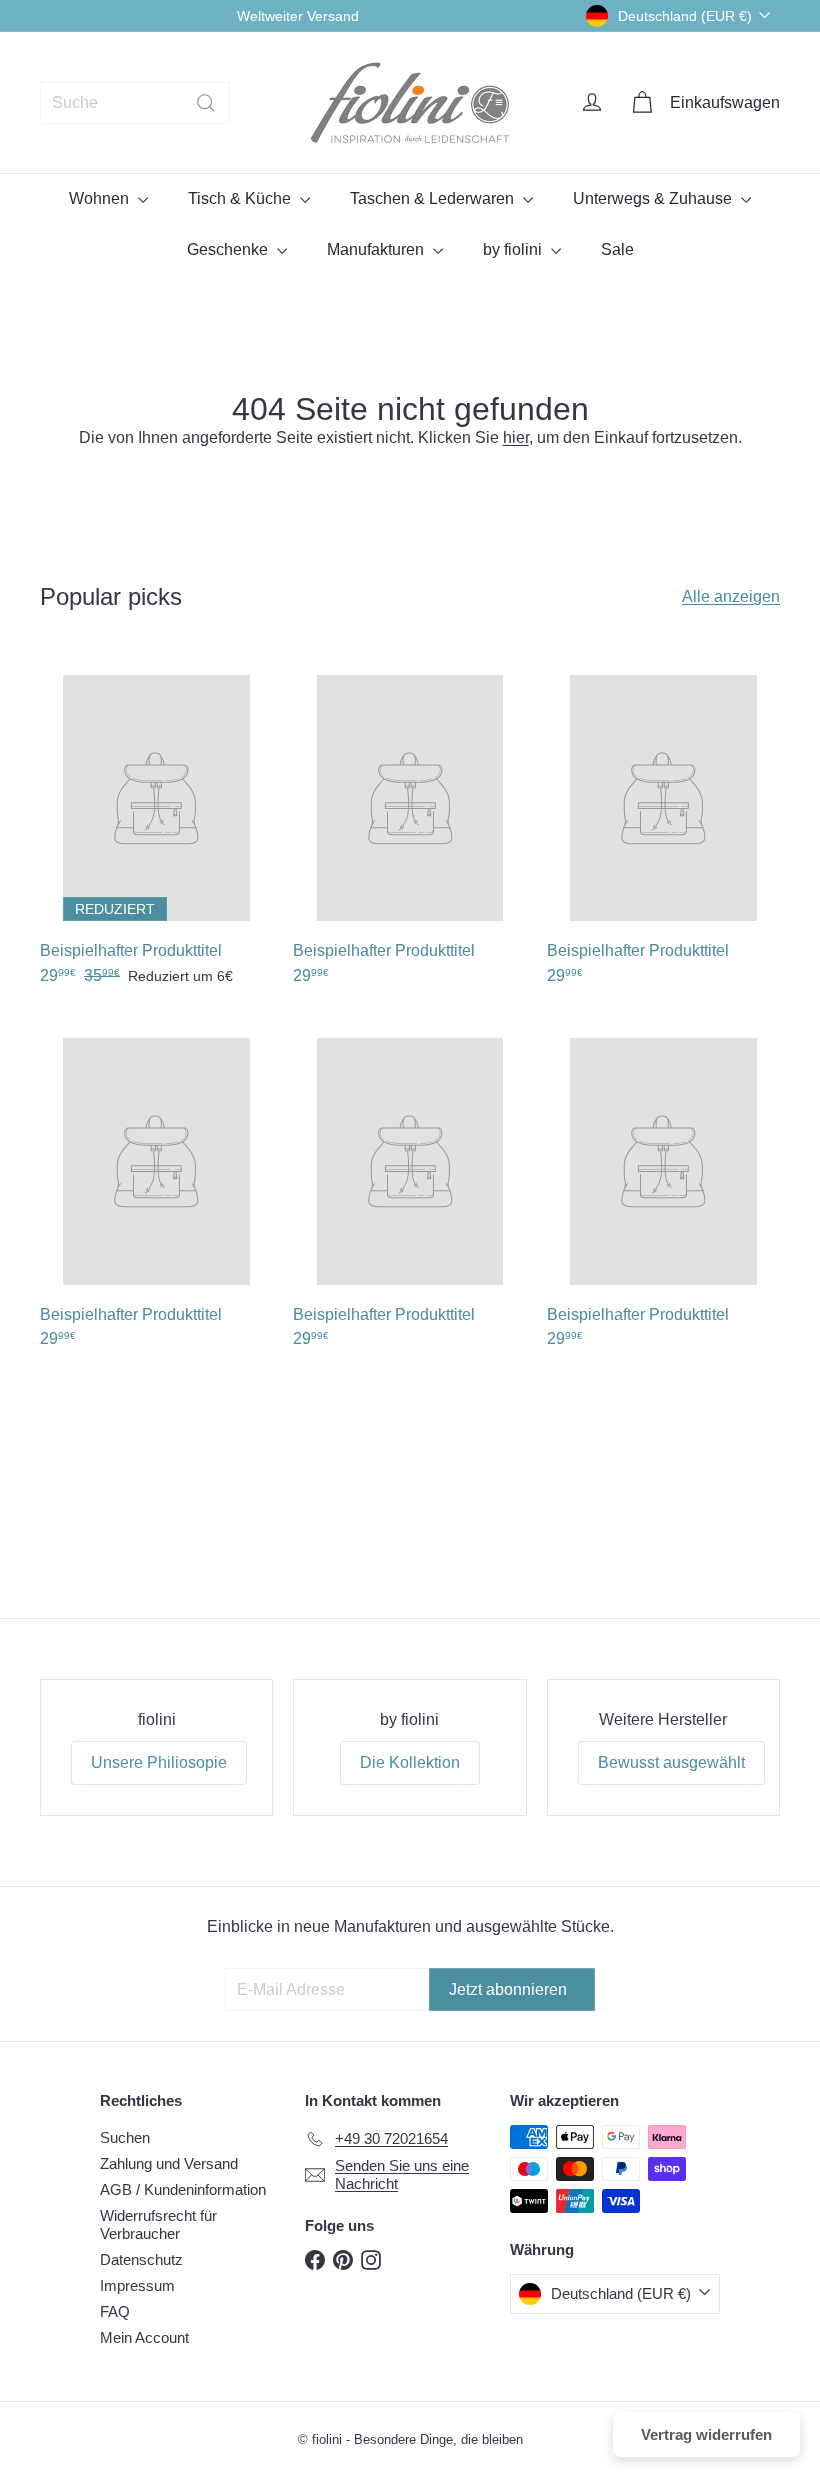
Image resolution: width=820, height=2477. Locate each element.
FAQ (115, 2311)
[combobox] (135, 103)
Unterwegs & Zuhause (654, 198)
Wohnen (101, 198)
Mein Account (144, 2337)
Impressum (137, 2285)
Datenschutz (141, 2259)
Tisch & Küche (241, 198)
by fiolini (514, 249)
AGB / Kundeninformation (183, 2189)
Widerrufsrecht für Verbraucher (158, 2224)
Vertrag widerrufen (706, 2434)
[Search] (206, 103)
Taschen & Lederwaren (434, 198)
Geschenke (229, 249)
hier (516, 437)
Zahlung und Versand (169, 2163)
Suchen (125, 2137)
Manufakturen (377, 249)
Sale (617, 249)
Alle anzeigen (731, 596)
